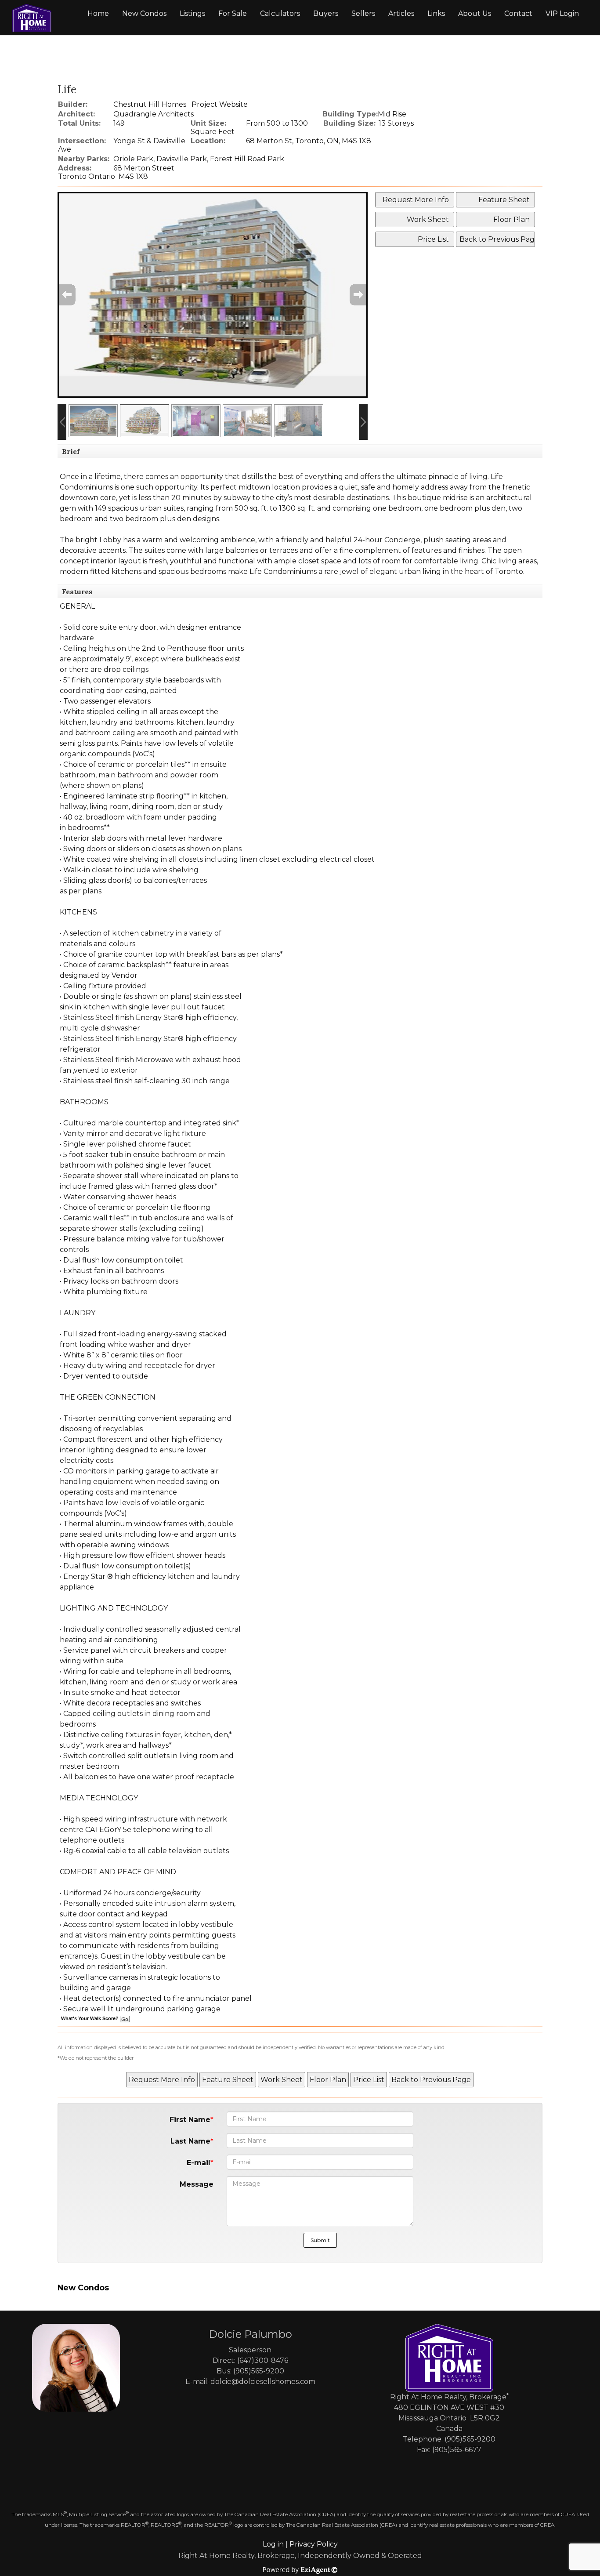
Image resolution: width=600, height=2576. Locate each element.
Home (98, 13)
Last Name (190, 2141)
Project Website (220, 104)
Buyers (326, 13)
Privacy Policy (314, 2544)
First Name (190, 2120)
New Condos (144, 13)
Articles (401, 13)
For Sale (233, 13)
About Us (475, 13)
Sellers (363, 13)
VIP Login (562, 13)
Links (436, 13)
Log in (273, 2544)
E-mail (199, 2163)
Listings (192, 13)
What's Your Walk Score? (90, 2018)
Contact (518, 13)
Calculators (280, 13)
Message (197, 2184)
